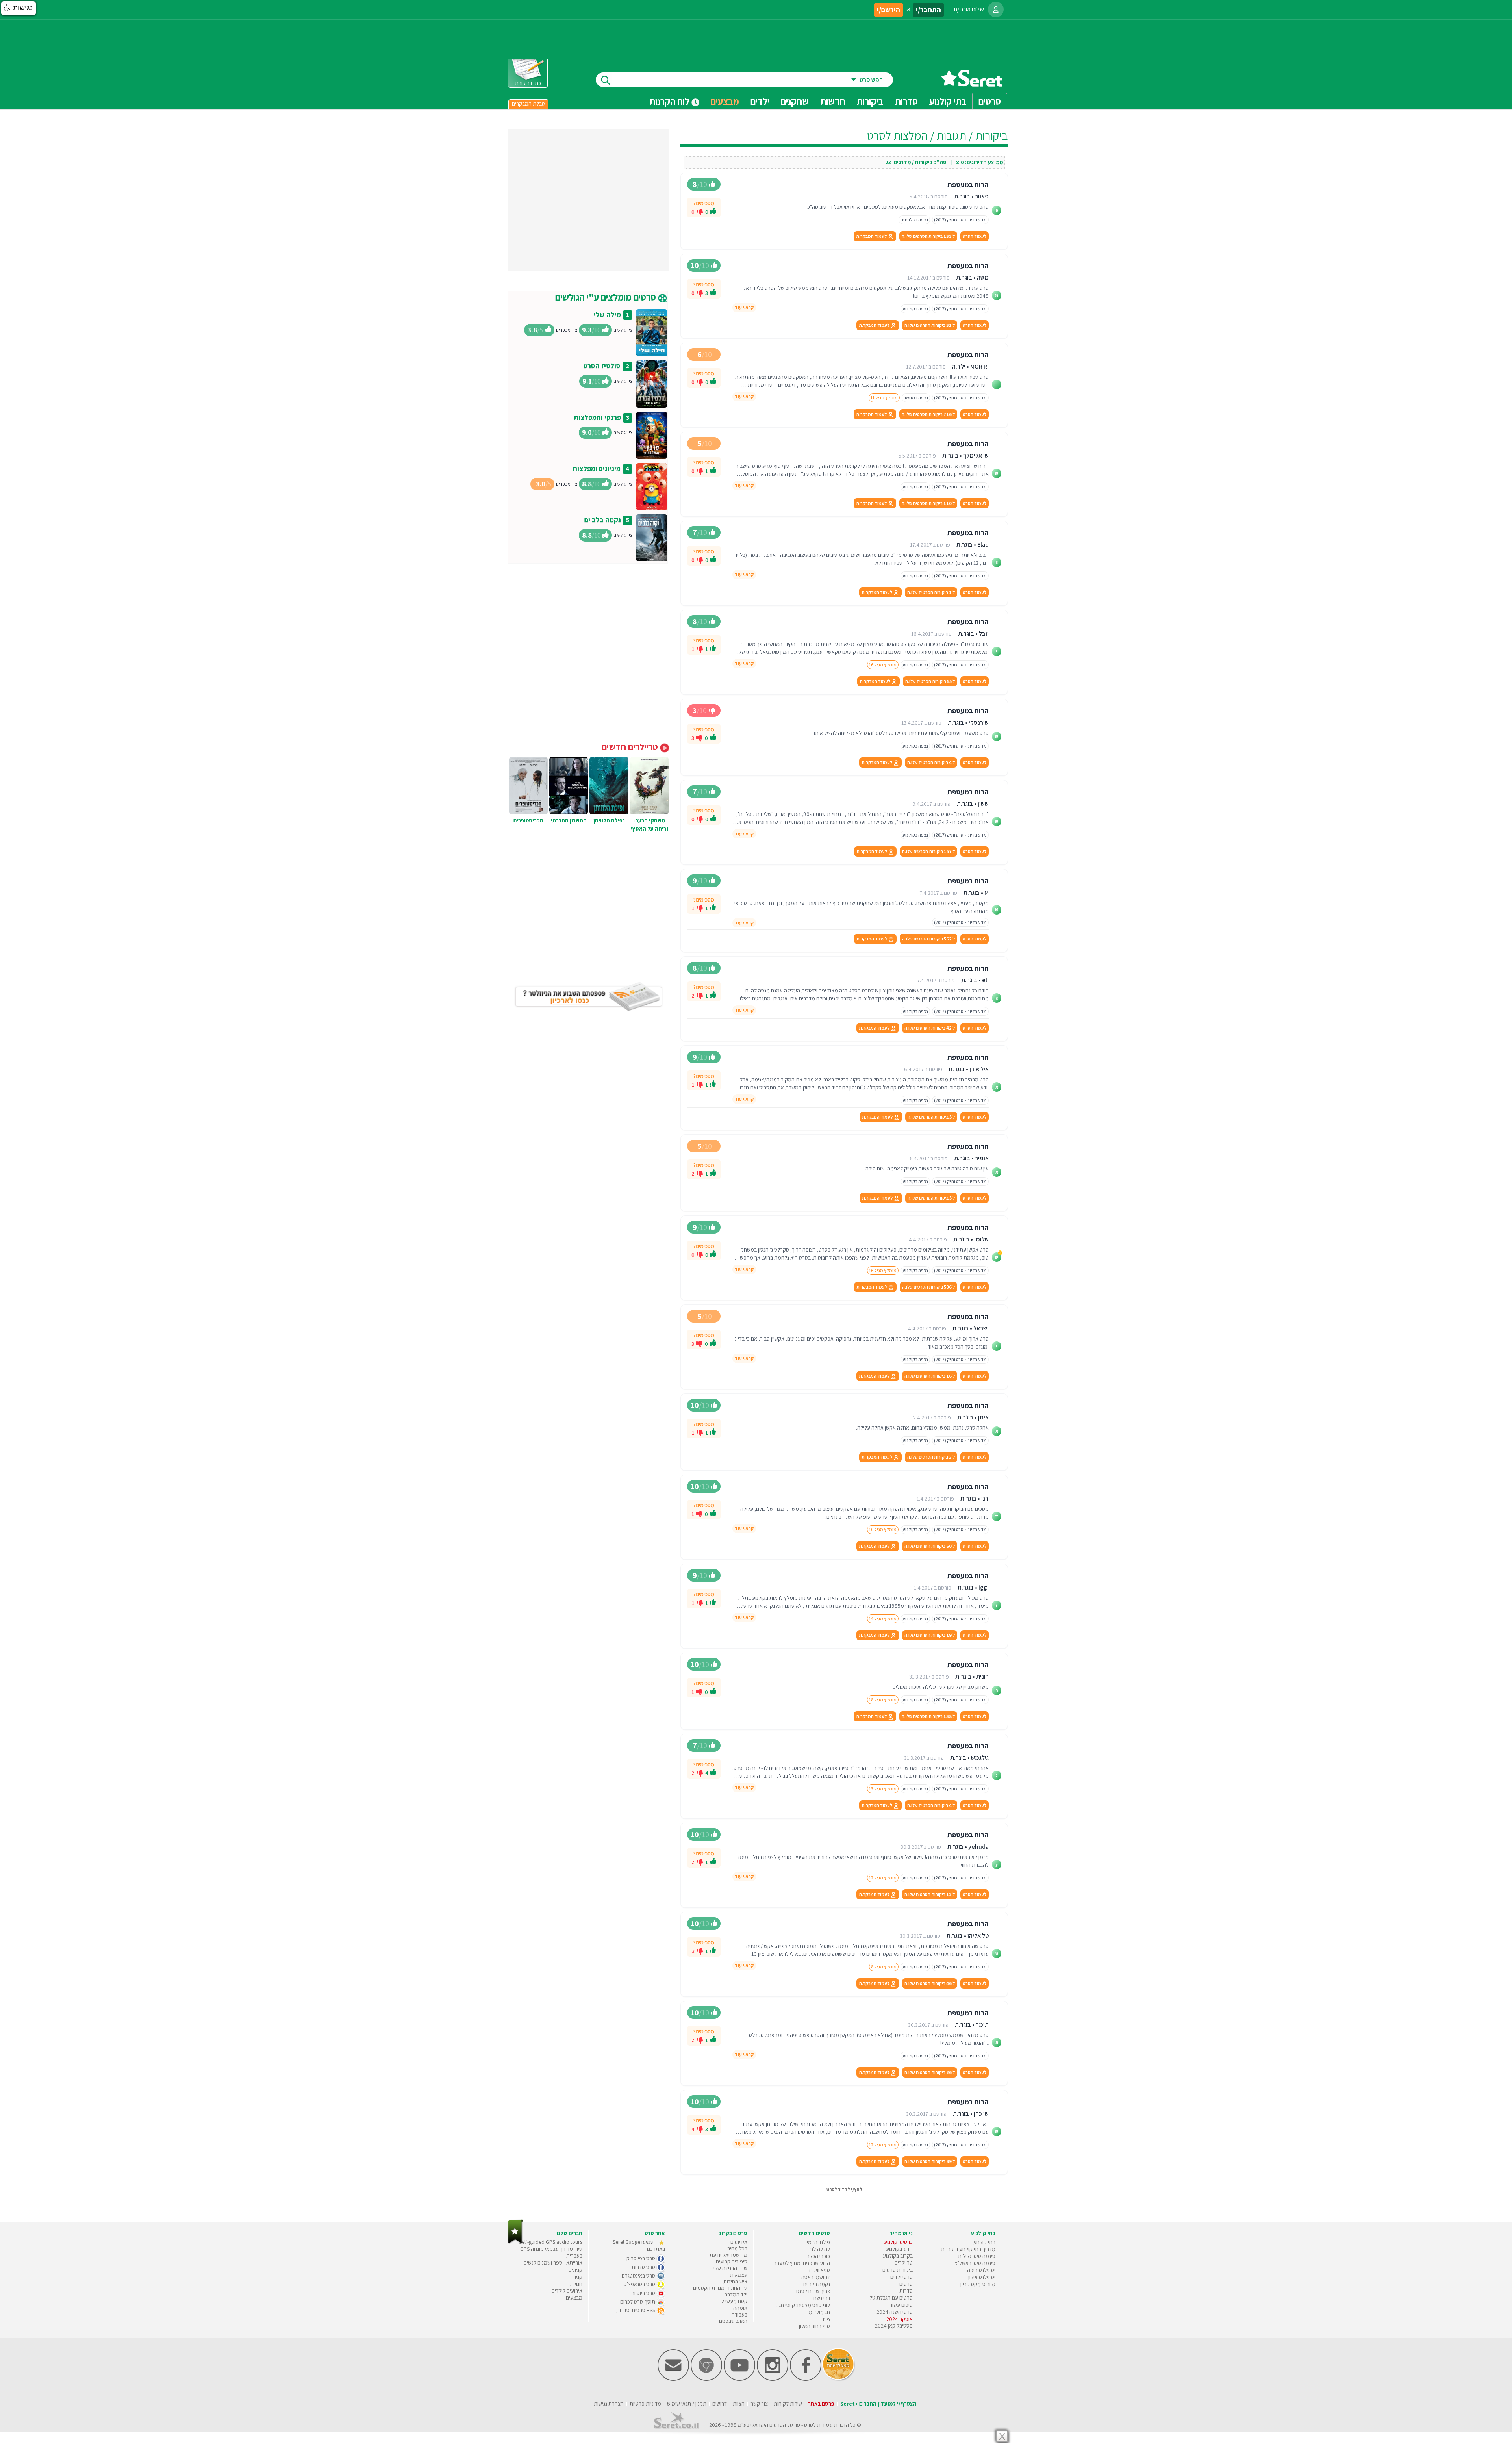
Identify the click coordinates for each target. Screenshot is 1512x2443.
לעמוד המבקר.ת (872, 236)
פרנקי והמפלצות (597, 417)
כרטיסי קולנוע (898, 2242)
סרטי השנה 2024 (895, 2312)
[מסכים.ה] (713, 212)
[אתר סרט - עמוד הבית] (972, 84)
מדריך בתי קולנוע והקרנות (968, 2249)
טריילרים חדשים (631, 747)
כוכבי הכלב (818, 2256)
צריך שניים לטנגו (813, 2291)
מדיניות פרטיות (645, 2404)
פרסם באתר (821, 2404)
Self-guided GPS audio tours (551, 2242)
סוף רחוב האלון (814, 2326)
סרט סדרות (644, 2267)
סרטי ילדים (901, 2277)
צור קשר (759, 2404)
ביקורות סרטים (898, 2270)
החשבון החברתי (569, 820)
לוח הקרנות (670, 101)
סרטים (906, 2284)
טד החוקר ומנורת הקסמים (720, 2288)
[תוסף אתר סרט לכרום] (706, 2379)
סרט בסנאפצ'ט (640, 2284)
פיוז (826, 2319)
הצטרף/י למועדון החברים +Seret (878, 2404)
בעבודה (739, 2315)
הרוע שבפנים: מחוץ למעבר (802, 2263)
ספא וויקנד (819, 2270)
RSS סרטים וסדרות (636, 2310)
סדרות (906, 2291)
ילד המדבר (736, 2295)
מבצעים (725, 101)
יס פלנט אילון (982, 2277)
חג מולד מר (818, 2312)
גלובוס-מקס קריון (978, 2284)
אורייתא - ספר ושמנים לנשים (553, 2263)
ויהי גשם (822, 2298)
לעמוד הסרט (975, 236)
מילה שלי (607, 314)
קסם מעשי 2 (734, 2301)
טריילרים (904, 2263)
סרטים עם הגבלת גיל (891, 2298)
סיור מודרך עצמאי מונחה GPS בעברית (551, 2252)
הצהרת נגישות (609, 2404)
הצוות (739, 2404)
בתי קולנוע (984, 2242)
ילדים (760, 101)
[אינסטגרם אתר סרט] (773, 2379)
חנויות (576, 2284)
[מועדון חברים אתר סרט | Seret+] (673, 2379)
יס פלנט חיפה (981, 2270)
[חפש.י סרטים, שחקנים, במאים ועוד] (604, 80)
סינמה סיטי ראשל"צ (975, 2263)
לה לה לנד (819, 2249)
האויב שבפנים (733, 2321)
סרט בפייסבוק (641, 2258)
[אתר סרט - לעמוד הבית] (516, 2242)
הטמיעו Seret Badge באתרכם (639, 2245)
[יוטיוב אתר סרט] (739, 2379)
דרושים (720, 2404)
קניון (578, 2277)
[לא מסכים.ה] (700, 211)
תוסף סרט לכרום (638, 2302)
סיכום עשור (901, 2305)
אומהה (740, 2308)
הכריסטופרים (528, 820)
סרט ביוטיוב (644, 2293)
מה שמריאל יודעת (728, 2255)
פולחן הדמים (817, 2242)
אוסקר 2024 (900, 2319)
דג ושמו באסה (816, 2277)
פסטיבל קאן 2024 (894, 2326)
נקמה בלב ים (603, 520)
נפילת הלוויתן (609, 820)
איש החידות (735, 2282)
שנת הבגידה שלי (730, 2268)
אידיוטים (739, 2242)
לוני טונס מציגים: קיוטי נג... (803, 2305)
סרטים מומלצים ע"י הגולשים (607, 297)
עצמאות (739, 2275)
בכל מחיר (737, 2248)
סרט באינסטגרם (639, 2276)
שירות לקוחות (788, 2404)
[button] (19, 8)
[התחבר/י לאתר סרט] (996, 9)
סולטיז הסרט (602, 366)
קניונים (575, 2270)
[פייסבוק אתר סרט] (806, 2379)
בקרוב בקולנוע (898, 2256)
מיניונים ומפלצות (597, 468)
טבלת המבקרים (528, 104)
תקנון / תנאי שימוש (687, 2404)
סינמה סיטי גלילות (977, 2256)
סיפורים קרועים (732, 2261)
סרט (809, 2425)
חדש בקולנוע (899, 2249)
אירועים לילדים (567, 2291)
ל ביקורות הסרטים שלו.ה (928, 236)
